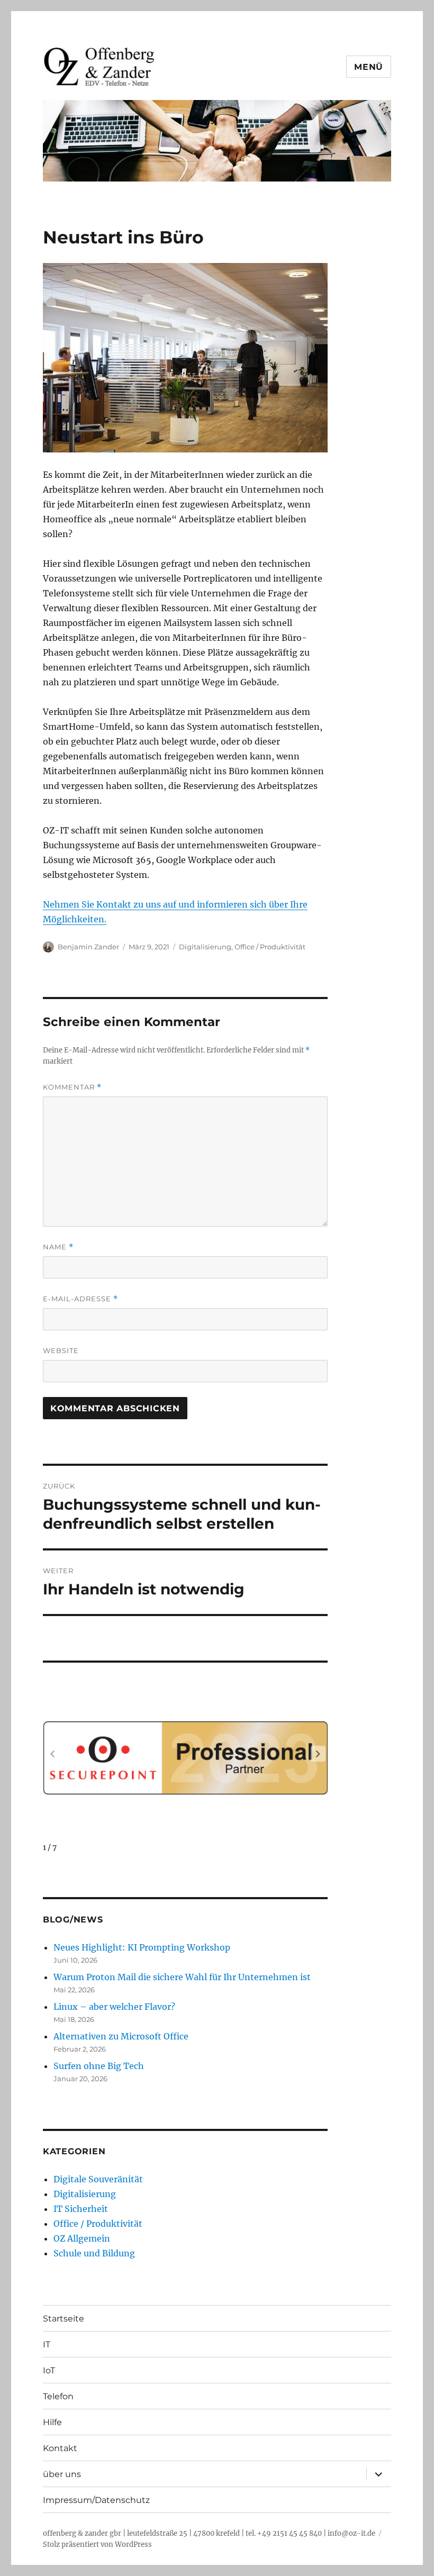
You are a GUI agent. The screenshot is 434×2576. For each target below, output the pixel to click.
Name (58, 1247)
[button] (318, 1754)
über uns (62, 2474)
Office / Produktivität (270, 947)
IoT (49, 2370)
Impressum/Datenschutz (96, 2500)
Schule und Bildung (94, 2253)
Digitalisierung (205, 947)
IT (47, 2344)
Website (61, 1350)
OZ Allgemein (82, 2238)
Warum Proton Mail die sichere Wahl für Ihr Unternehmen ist (182, 1977)
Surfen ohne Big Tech (99, 2066)
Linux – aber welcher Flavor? (114, 2007)
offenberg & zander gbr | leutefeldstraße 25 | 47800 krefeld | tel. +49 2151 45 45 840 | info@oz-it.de (209, 2533)
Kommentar (72, 1087)
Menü (369, 67)
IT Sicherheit (81, 2209)
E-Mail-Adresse (80, 1299)
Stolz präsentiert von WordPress (97, 2545)
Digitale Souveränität (98, 2179)
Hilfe (52, 2422)
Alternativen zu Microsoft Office (121, 2036)
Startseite (64, 2319)
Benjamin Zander (88, 947)
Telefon (58, 2396)
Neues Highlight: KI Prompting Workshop (142, 1947)
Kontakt (60, 2448)
